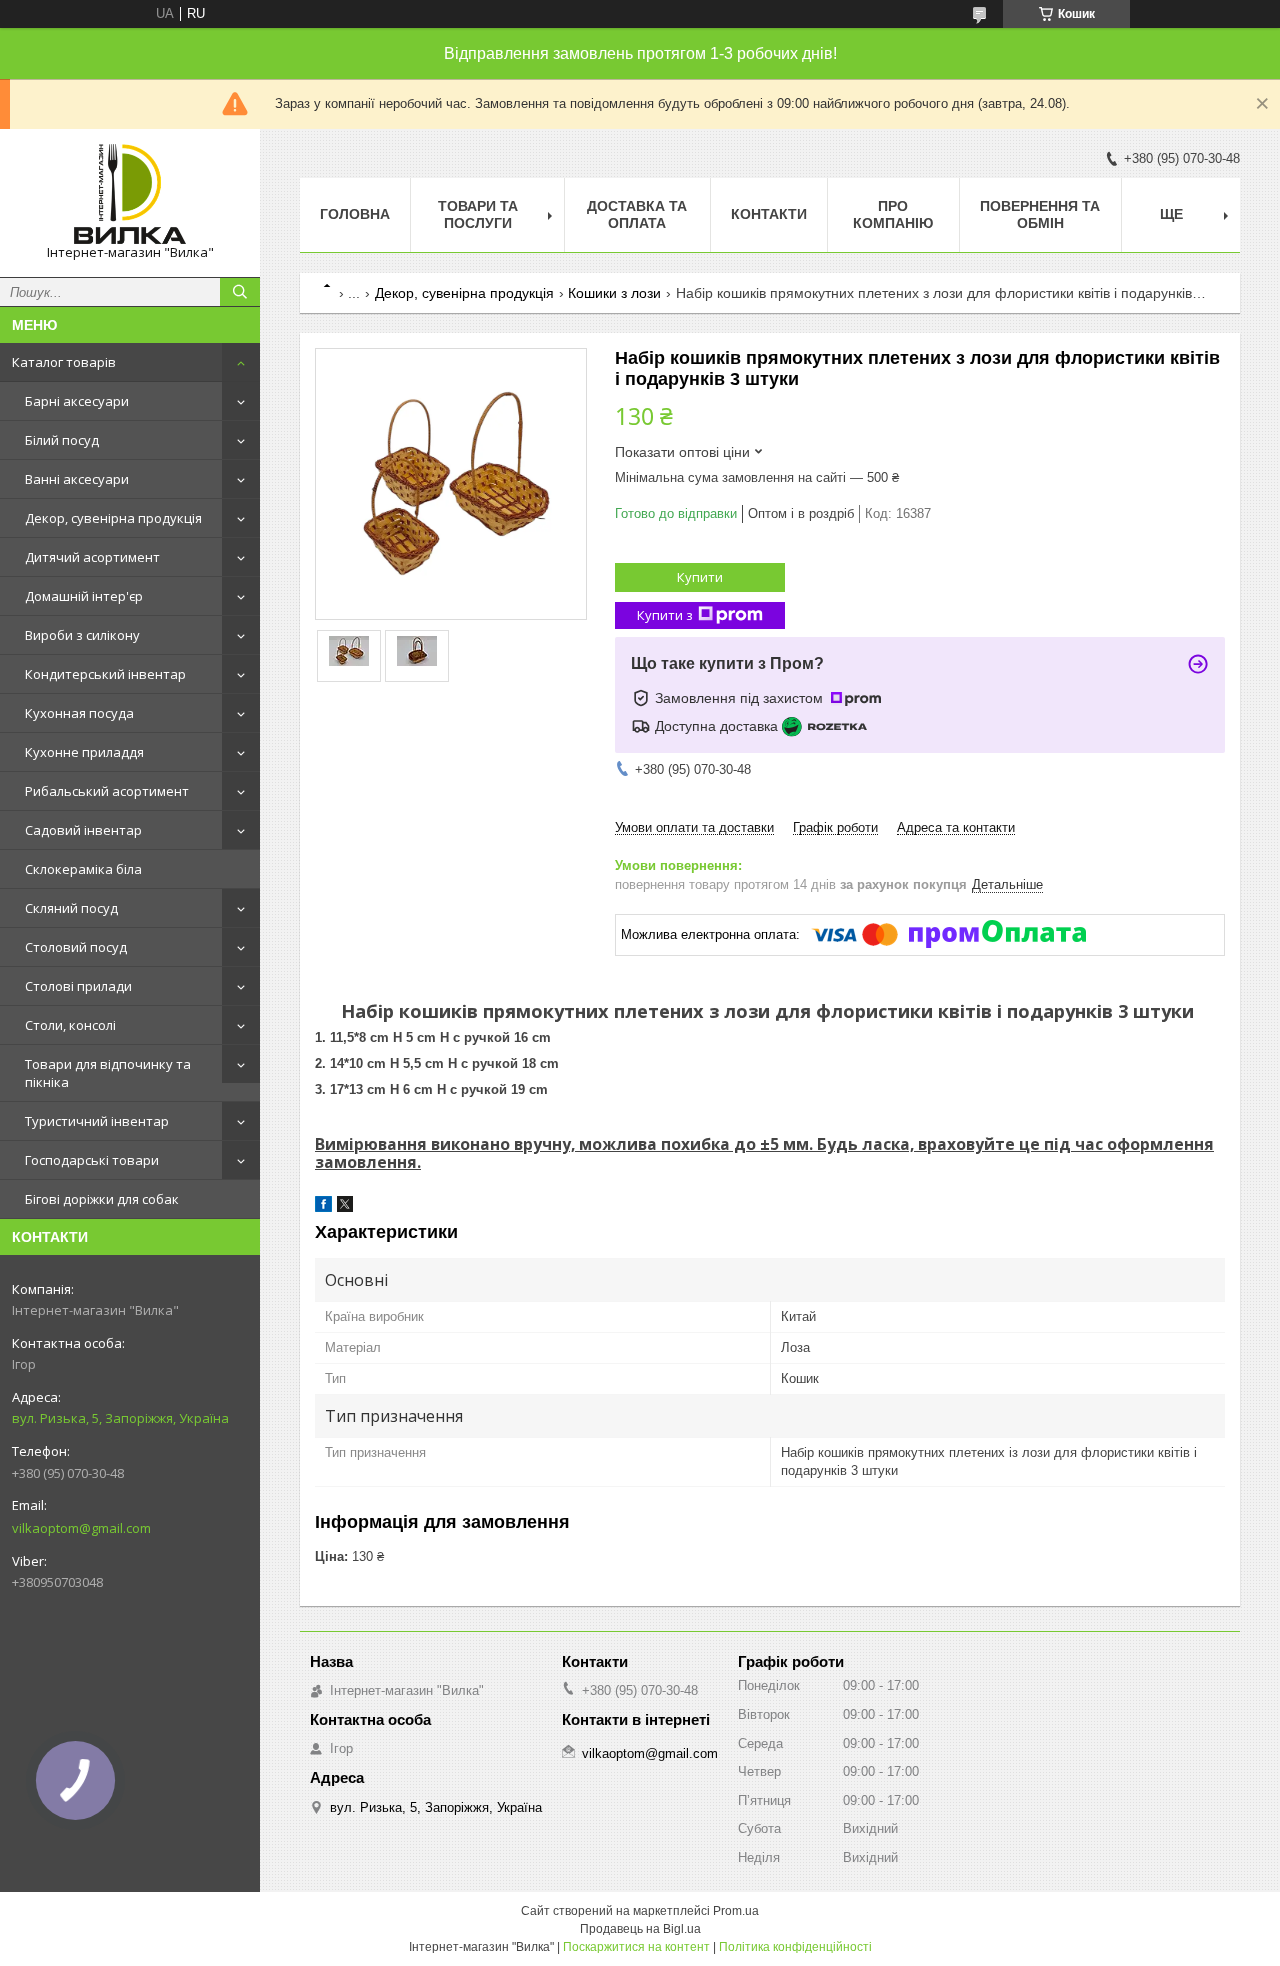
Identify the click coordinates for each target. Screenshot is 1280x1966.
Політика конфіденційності (795, 1947)
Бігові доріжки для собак (102, 1199)
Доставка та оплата (637, 214)
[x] (345, 1207)
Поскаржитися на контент (636, 1947)
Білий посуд (62, 440)
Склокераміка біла (83, 869)
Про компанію (893, 214)
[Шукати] (240, 292)
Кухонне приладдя (84, 752)
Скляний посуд (71, 908)
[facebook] (323, 1207)
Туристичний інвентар (97, 1121)
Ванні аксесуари (77, 479)
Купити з (665, 615)
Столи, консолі (70, 1025)
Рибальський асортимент (107, 791)
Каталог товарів (64, 362)
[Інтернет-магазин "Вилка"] (130, 194)
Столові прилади (78, 986)
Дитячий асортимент (92, 557)
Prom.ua (736, 1911)
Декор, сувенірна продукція (113, 518)
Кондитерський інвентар (105, 674)
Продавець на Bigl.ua (640, 1929)
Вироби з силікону (82, 635)
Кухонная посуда (79, 713)
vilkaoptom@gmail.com (81, 1528)
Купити (700, 577)
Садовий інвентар (83, 830)
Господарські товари (92, 1160)
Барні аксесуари (77, 401)
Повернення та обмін (1040, 214)
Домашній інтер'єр (84, 596)
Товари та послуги (478, 214)
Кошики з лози (614, 293)
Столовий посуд (76, 947)
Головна (355, 214)
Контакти (769, 214)
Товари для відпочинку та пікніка (108, 1073)
